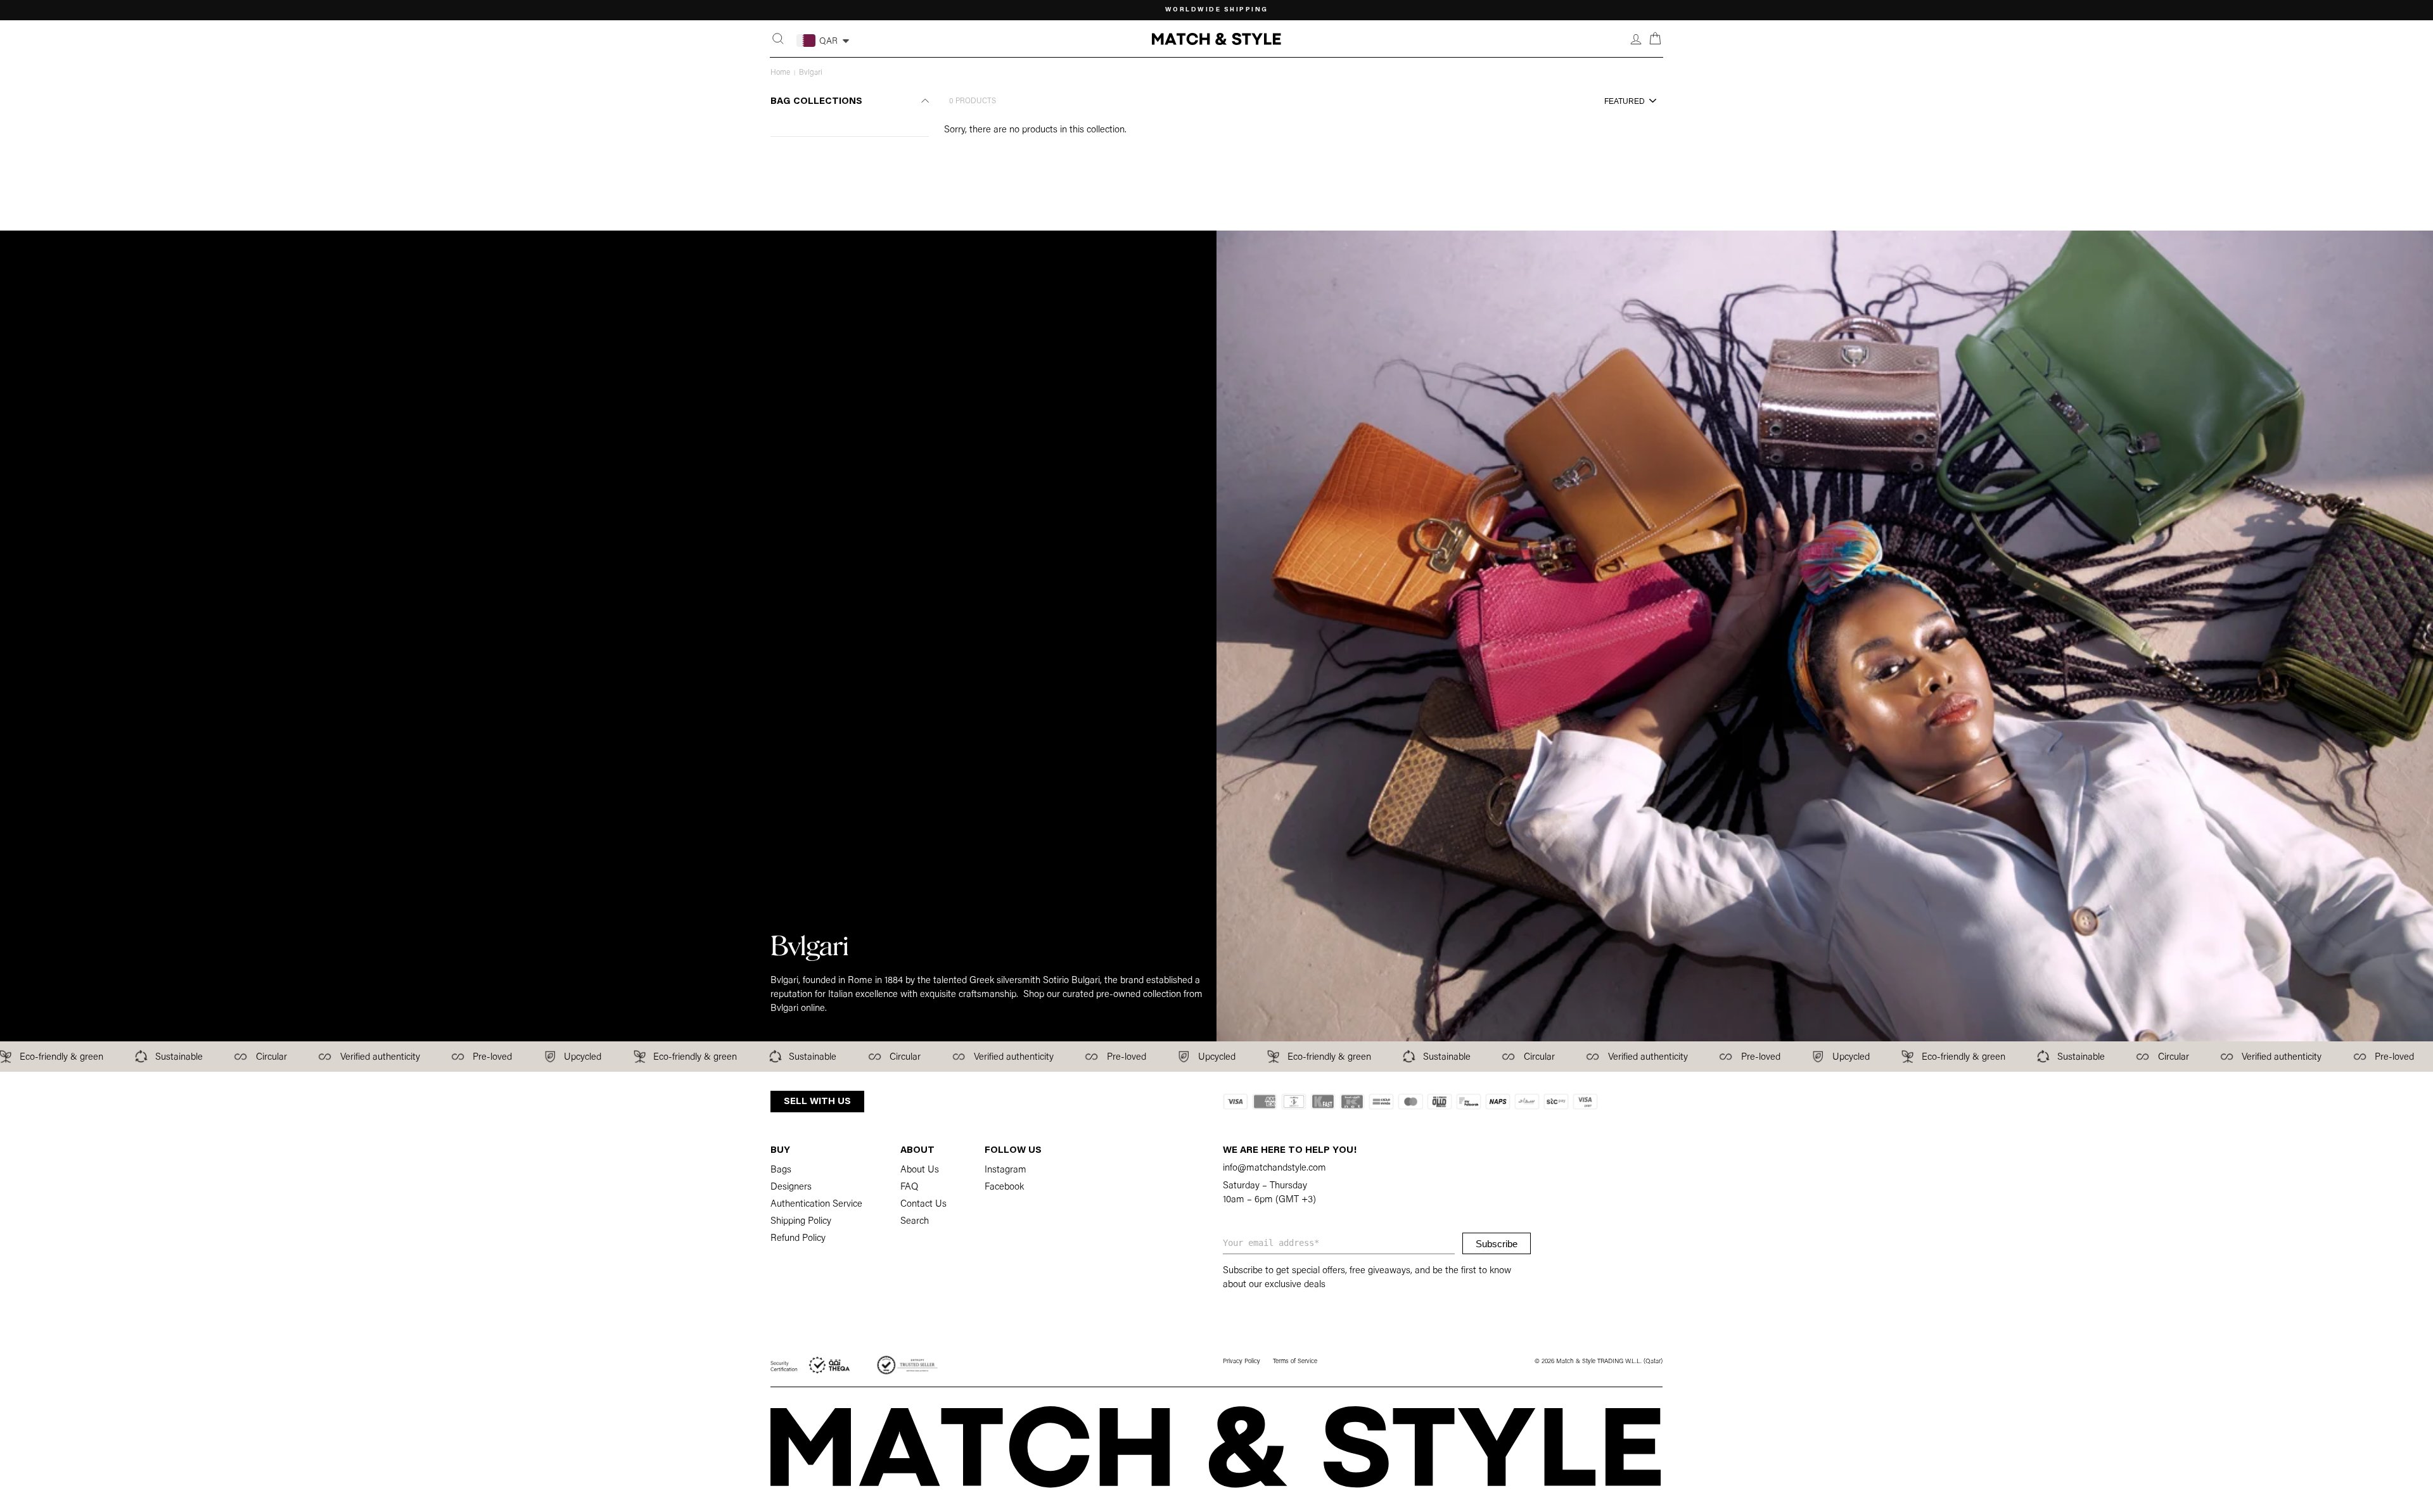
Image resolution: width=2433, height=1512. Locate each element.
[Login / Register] (1636, 39)
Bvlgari (811, 73)
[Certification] (811, 1365)
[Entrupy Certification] (907, 1365)
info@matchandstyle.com (1274, 1168)
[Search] (778, 39)
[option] (1216, 10)
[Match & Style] (1216, 39)
